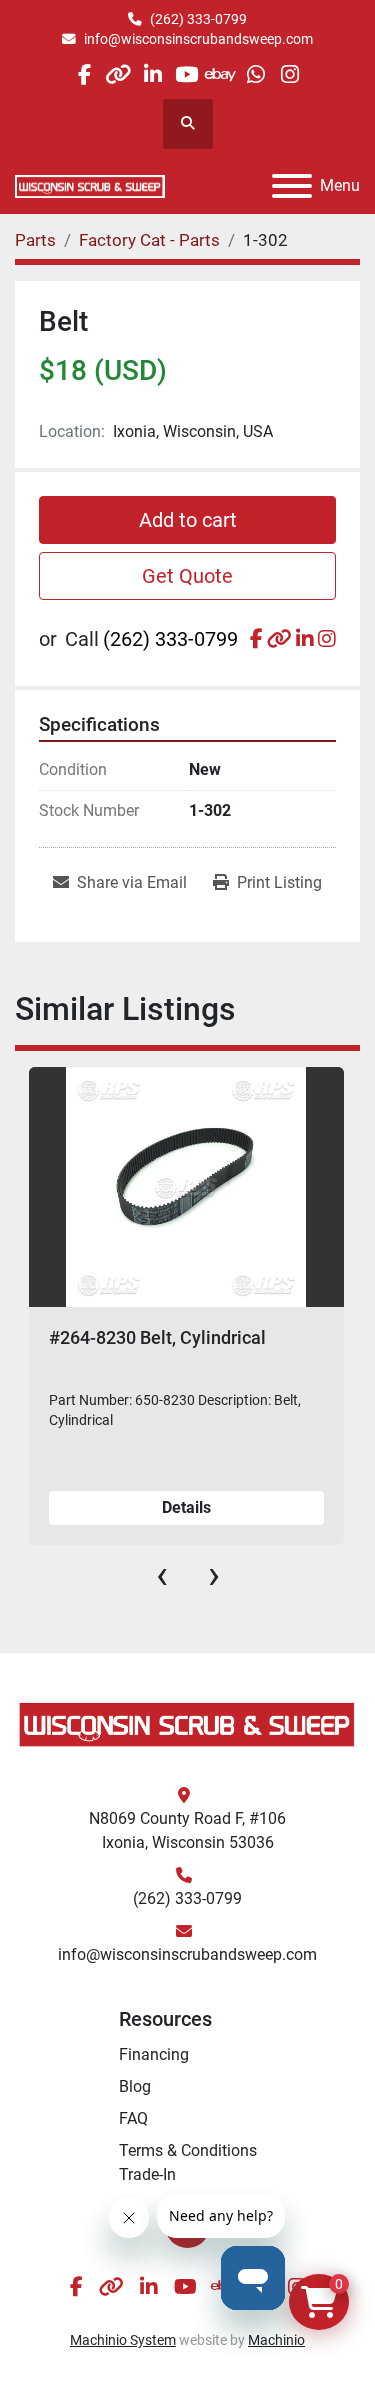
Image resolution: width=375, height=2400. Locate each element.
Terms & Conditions (188, 2150)
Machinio (276, 2340)
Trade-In (147, 2174)
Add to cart (188, 520)
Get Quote (187, 576)
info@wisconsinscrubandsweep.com (198, 39)
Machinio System (123, 2340)
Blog (135, 2086)
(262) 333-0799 (198, 19)
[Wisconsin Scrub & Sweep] (187, 1723)
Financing (154, 2054)
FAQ (133, 2118)
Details (186, 1507)
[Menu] (292, 186)
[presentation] (162, 1575)
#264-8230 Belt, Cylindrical (157, 1337)
